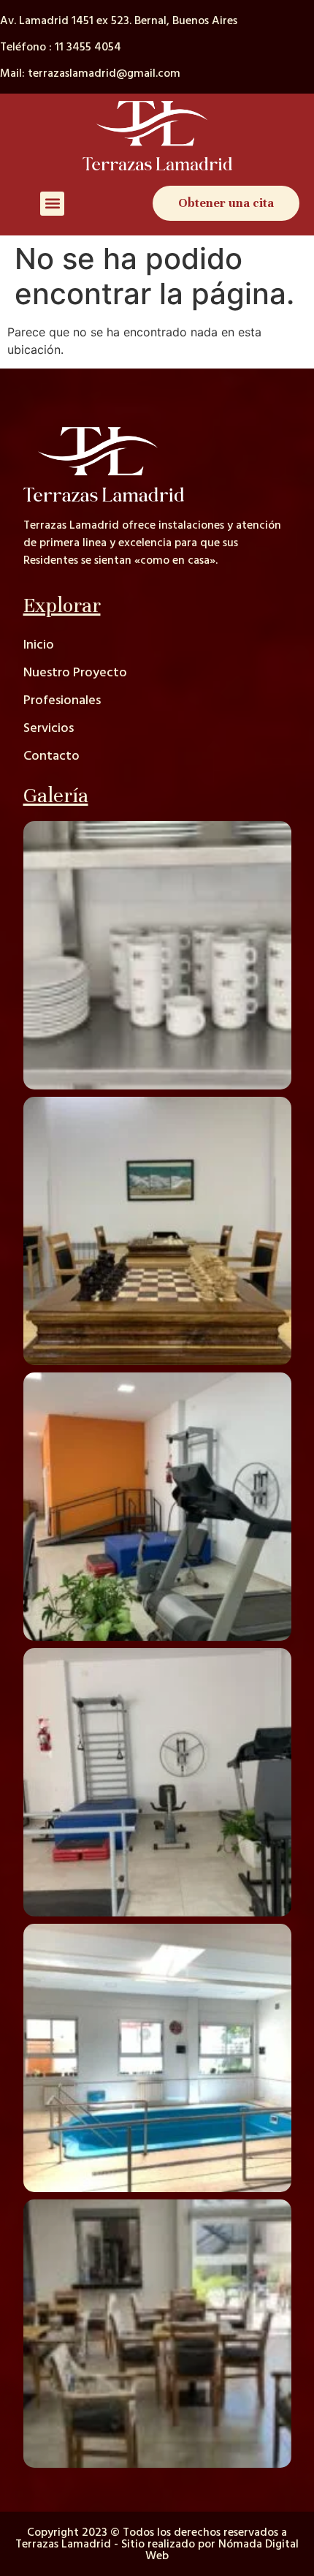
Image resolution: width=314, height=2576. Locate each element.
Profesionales (62, 700)
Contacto (51, 756)
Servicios (49, 728)
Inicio (39, 645)
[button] (52, 204)
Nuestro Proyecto (75, 672)
